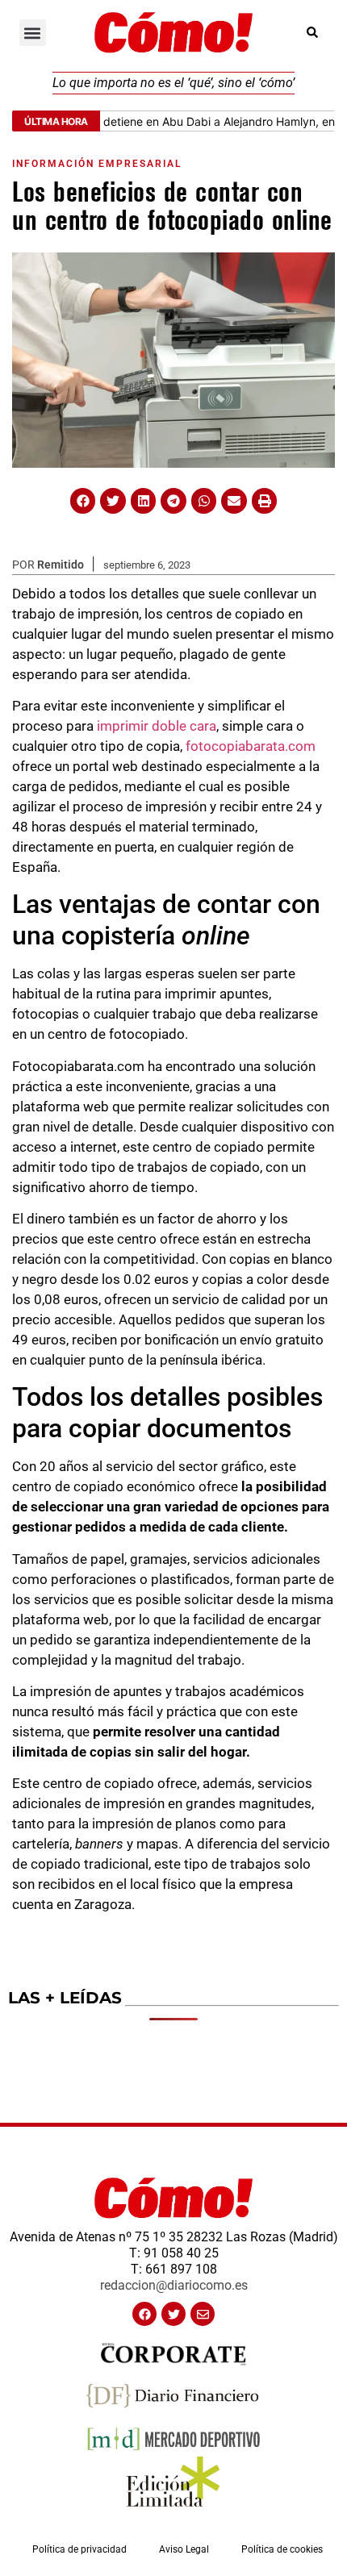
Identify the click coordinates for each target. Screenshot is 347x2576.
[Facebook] (144, 2314)
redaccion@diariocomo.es (174, 2285)
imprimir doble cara (157, 726)
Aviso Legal (184, 2549)
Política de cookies (282, 2549)
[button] (33, 33)
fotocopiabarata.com (251, 746)
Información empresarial (97, 164)
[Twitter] (173, 2314)
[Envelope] (203, 2314)
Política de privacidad (79, 2549)
